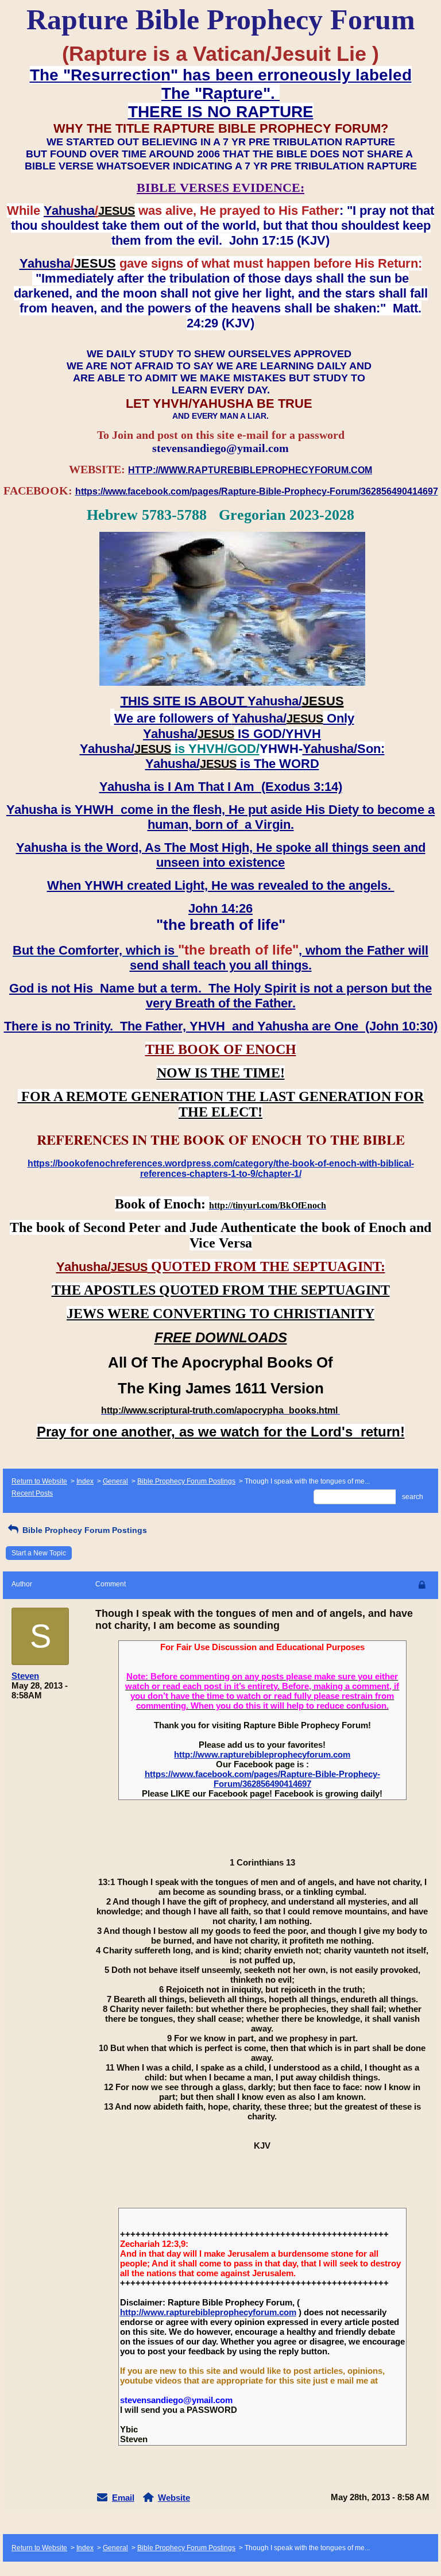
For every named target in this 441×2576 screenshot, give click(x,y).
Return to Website (39, 1481)
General (115, 1481)
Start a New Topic (39, 1553)
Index (85, 1481)
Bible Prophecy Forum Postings (186, 1481)
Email (123, 2498)
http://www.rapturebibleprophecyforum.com (262, 1754)
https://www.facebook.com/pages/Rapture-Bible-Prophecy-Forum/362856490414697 (262, 1779)
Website (174, 2498)
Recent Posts (32, 1493)
